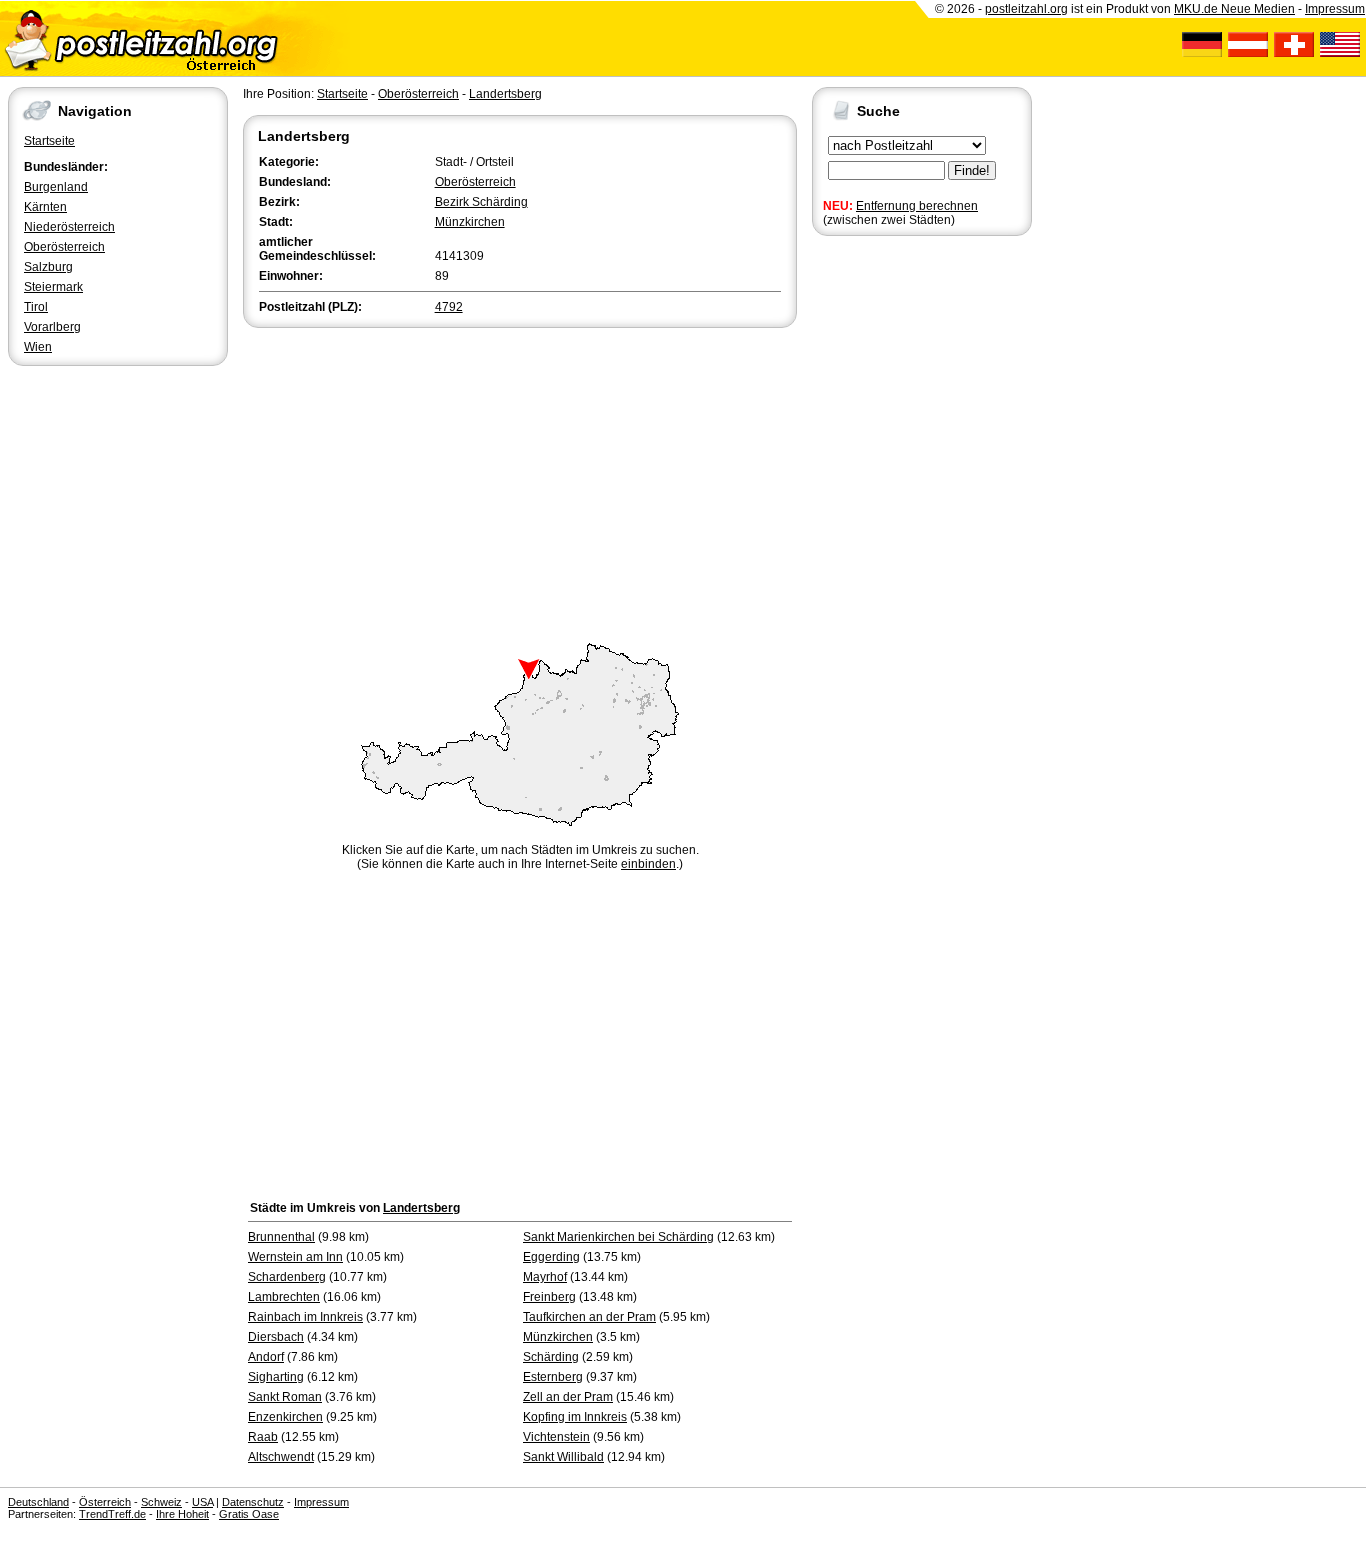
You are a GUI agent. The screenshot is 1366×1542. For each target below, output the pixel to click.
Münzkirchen (470, 222)
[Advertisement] (520, 482)
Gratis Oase (249, 1514)
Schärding (551, 1357)
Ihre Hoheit (182, 1514)
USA (202, 1502)
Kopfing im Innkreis (575, 1417)
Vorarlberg (52, 327)
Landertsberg (505, 94)
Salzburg (48, 267)
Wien (38, 347)
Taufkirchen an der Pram (589, 1317)
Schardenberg (287, 1277)
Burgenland (56, 187)
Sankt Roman (285, 1397)
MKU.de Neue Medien (1234, 9)
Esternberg (553, 1377)
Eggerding (551, 1257)
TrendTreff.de (112, 1514)
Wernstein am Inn (295, 1257)
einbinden (648, 864)
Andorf (266, 1357)
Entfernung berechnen (917, 206)
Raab (263, 1437)
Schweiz (161, 1502)
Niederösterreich (69, 227)
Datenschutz (253, 1502)
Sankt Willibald (563, 1457)
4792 (449, 307)
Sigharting (276, 1377)
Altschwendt (281, 1457)
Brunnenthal (281, 1237)
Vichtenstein (556, 1437)
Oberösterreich (64, 247)
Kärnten (45, 207)
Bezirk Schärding (481, 202)
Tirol (36, 307)
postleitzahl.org (1026, 9)
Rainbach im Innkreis (305, 1317)
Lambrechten (284, 1297)
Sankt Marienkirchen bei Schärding (618, 1237)
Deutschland (38, 1502)
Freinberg (549, 1297)
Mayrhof (545, 1277)
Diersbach (276, 1337)
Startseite (49, 141)
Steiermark (53, 287)
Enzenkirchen (285, 1417)
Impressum (1335, 9)
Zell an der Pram (568, 1397)
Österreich (105, 1502)
